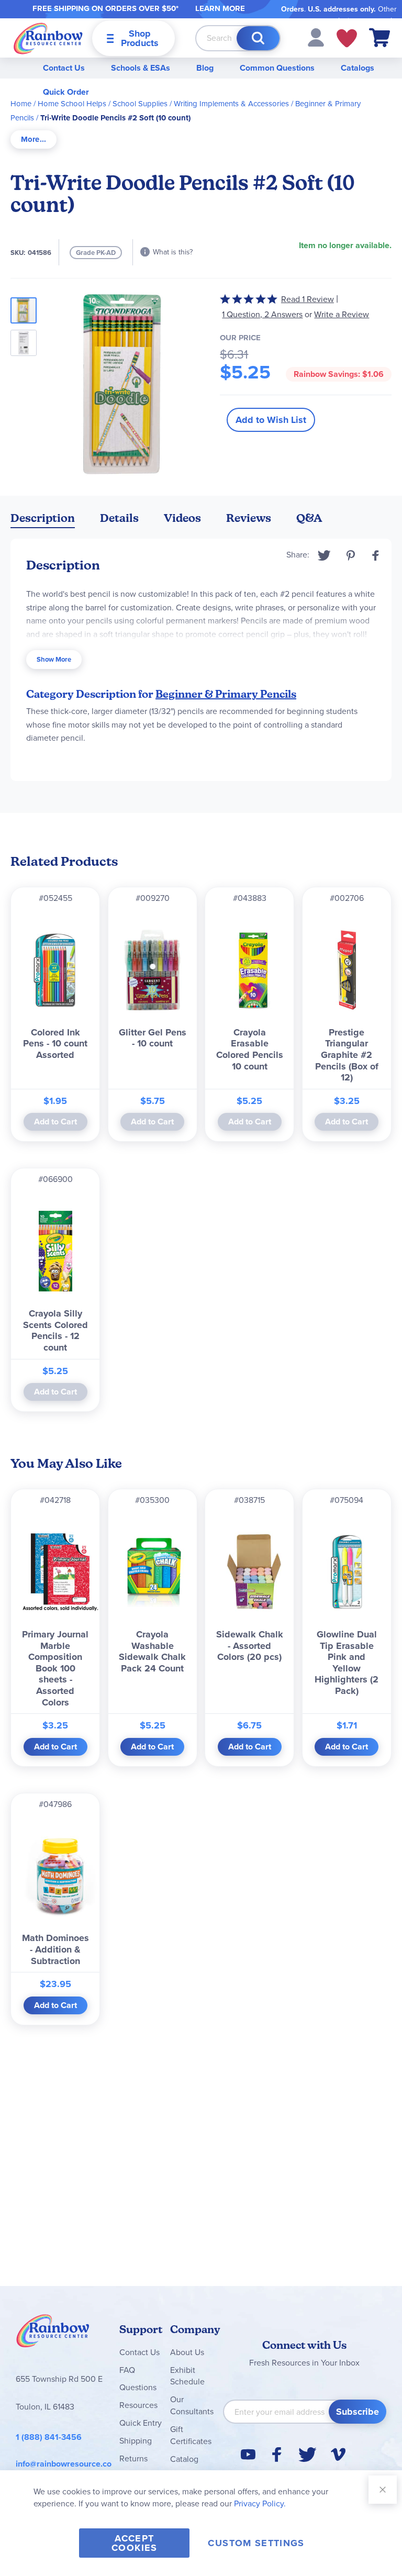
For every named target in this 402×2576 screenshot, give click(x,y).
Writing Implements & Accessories (231, 104)
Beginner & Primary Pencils (226, 694)
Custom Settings (256, 2543)
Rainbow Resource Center (53, 2334)
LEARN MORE (220, 8)
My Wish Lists (347, 38)
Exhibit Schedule (187, 2376)
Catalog (184, 2459)
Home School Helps (72, 104)
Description (43, 518)
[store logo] (48, 38)
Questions (138, 2387)
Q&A (309, 518)
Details (119, 518)
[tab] (33, 140)
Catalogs (358, 68)
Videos (182, 518)
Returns (133, 2458)
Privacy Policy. (260, 2503)
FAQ (127, 2370)
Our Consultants (192, 2405)
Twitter (324, 555)
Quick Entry (141, 2423)
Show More (54, 659)
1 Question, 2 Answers (262, 314)
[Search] (258, 38)
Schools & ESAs (141, 68)
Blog (205, 68)
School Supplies (140, 104)
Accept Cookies (134, 2543)
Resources (138, 2405)
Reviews (249, 518)
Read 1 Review (308, 299)
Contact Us (64, 68)
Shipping (136, 2441)
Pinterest (351, 555)
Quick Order (66, 92)
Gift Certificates (191, 2435)
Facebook (376, 555)
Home (21, 104)
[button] (316, 37)
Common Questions (277, 68)
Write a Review (342, 314)
